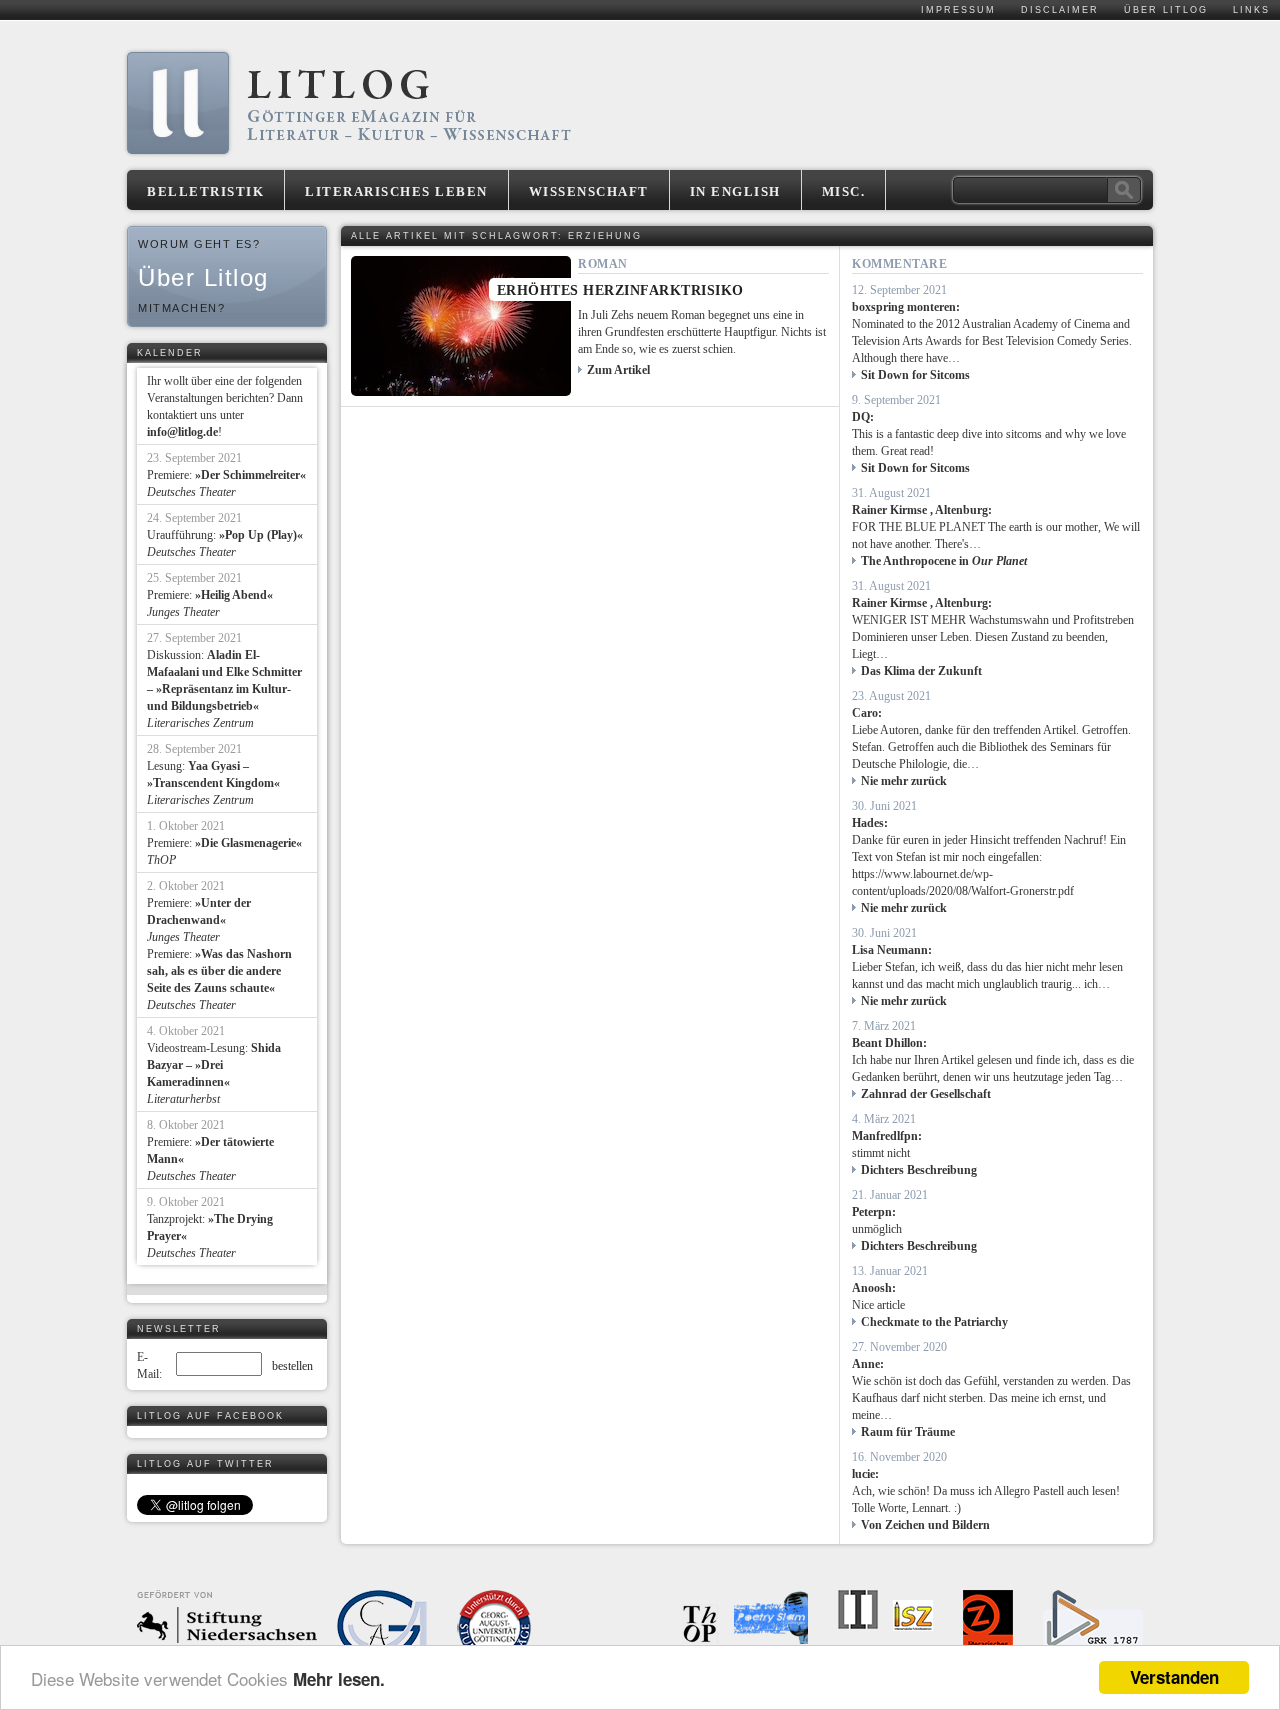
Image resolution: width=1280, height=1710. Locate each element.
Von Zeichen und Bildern (925, 1525)
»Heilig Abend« (234, 595)
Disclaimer (1060, 10)
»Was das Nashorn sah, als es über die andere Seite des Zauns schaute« (219, 971)
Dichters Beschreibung (919, 1170)
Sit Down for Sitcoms (915, 375)
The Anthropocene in (944, 561)
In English (735, 191)
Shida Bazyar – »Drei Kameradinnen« (214, 1065)
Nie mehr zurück (904, 781)
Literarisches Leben (396, 191)
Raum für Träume (908, 1432)
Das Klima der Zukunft (921, 671)
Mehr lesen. (339, 1679)
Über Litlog (1166, 10)
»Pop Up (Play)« (261, 535)
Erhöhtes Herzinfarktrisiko (620, 290)
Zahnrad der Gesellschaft (926, 1094)
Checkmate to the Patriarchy (934, 1322)
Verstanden (1174, 1677)
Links (1251, 10)
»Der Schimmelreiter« (250, 475)
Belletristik (205, 191)
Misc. (844, 191)
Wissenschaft (589, 191)
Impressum (958, 10)
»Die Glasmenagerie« (248, 843)
